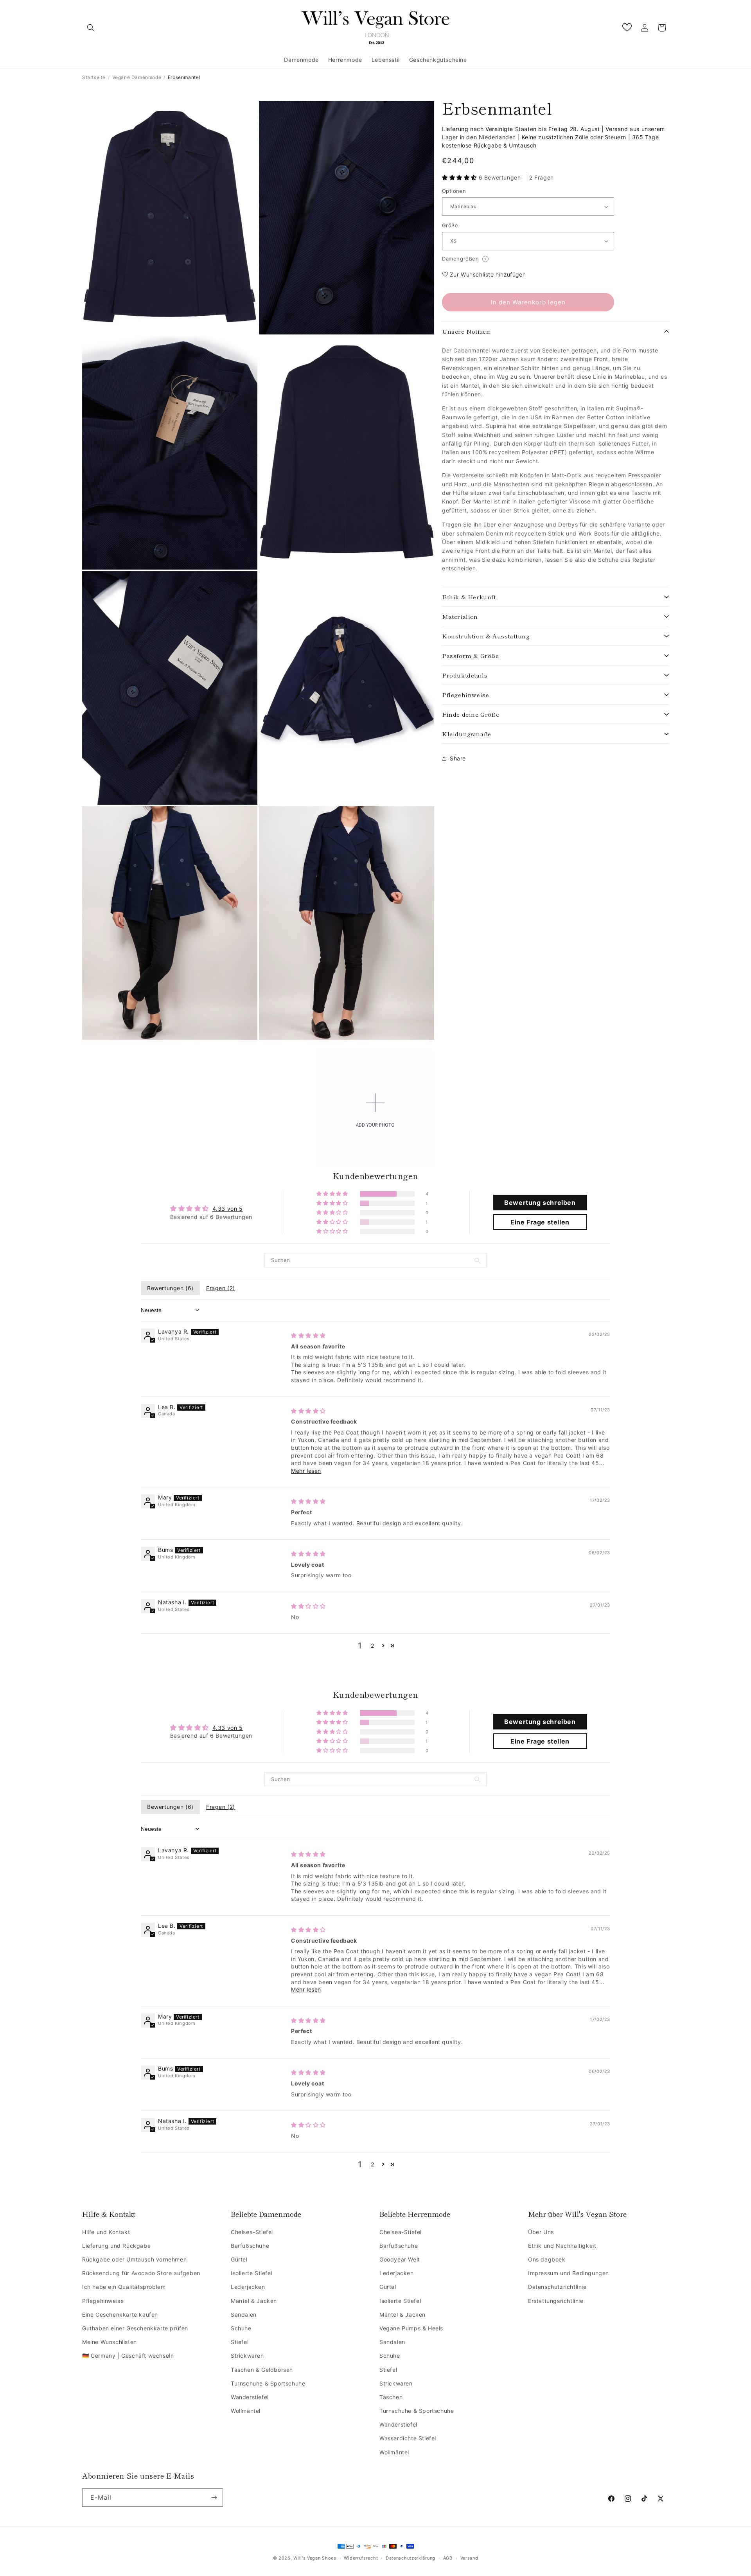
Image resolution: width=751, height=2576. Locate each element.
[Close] (472, 1203)
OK (376, 1359)
